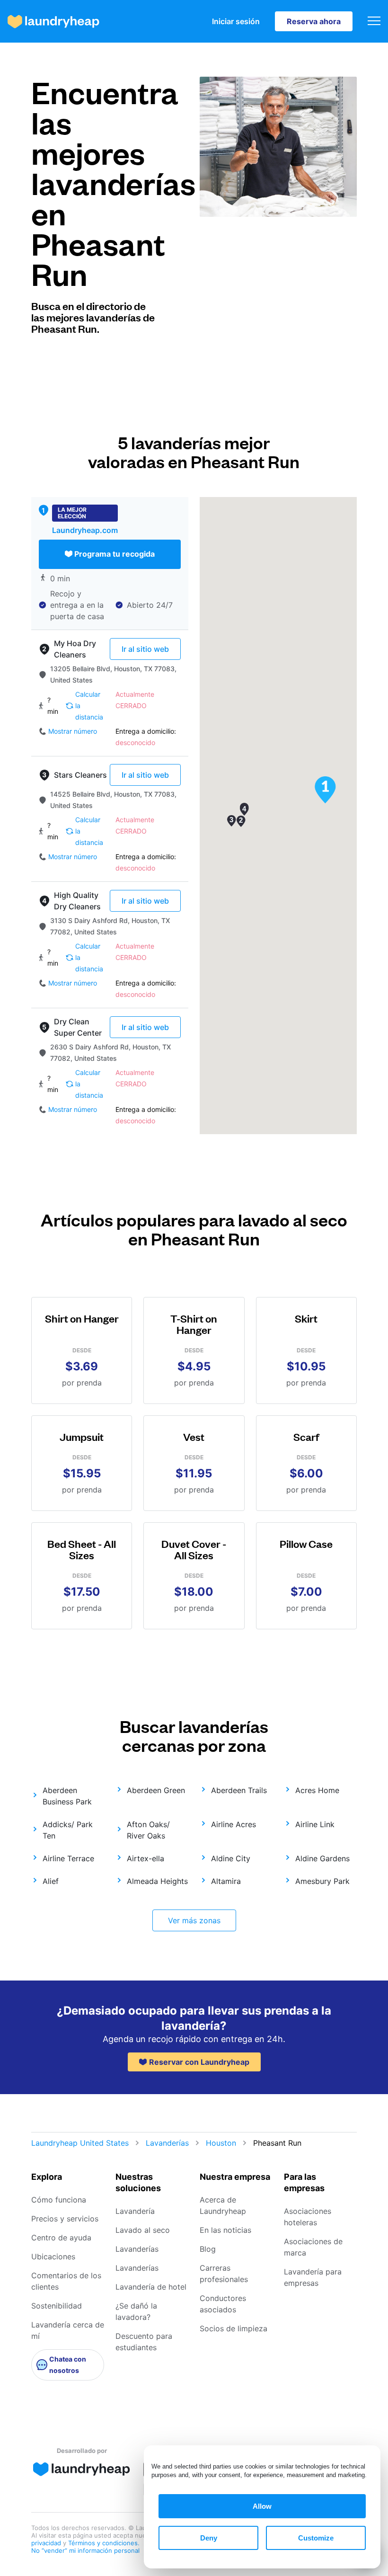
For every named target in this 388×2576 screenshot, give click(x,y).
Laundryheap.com (85, 530)
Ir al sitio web (145, 649)
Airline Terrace (68, 1858)
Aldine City (231, 1858)
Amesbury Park (322, 1881)
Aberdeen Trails (239, 1790)
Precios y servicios (65, 2219)
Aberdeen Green (156, 1790)
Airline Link (315, 1824)
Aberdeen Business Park (67, 1796)
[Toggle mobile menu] (374, 22)
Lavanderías (167, 2143)
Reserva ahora (314, 21)
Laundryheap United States (80, 2143)
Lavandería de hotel (151, 2287)
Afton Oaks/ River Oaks (148, 1830)
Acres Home (317, 1790)
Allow (262, 2506)
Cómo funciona (59, 2200)
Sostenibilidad (57, 2306)
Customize (316, 2538)
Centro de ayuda (61, 2238)
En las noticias (225, 2230)
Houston (221, 2143)
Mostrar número (73, 731)
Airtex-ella (145, 1858)
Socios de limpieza (234, 2328)
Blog (208, 2249)
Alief (51, 1881)
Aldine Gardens (322, 1858)
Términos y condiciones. (104, 2543)
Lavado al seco (143, 2230)
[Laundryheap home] (53, 22)
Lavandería (135, 2211)
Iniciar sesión (236, 21)
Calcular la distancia (89, 706)
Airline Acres (234, 1824)
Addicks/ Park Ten (68, 1830)
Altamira (226, 1881)
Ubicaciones (53, 2256)
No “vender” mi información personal (85, 2550)
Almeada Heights (157, 1881)
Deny (209, 2538)
